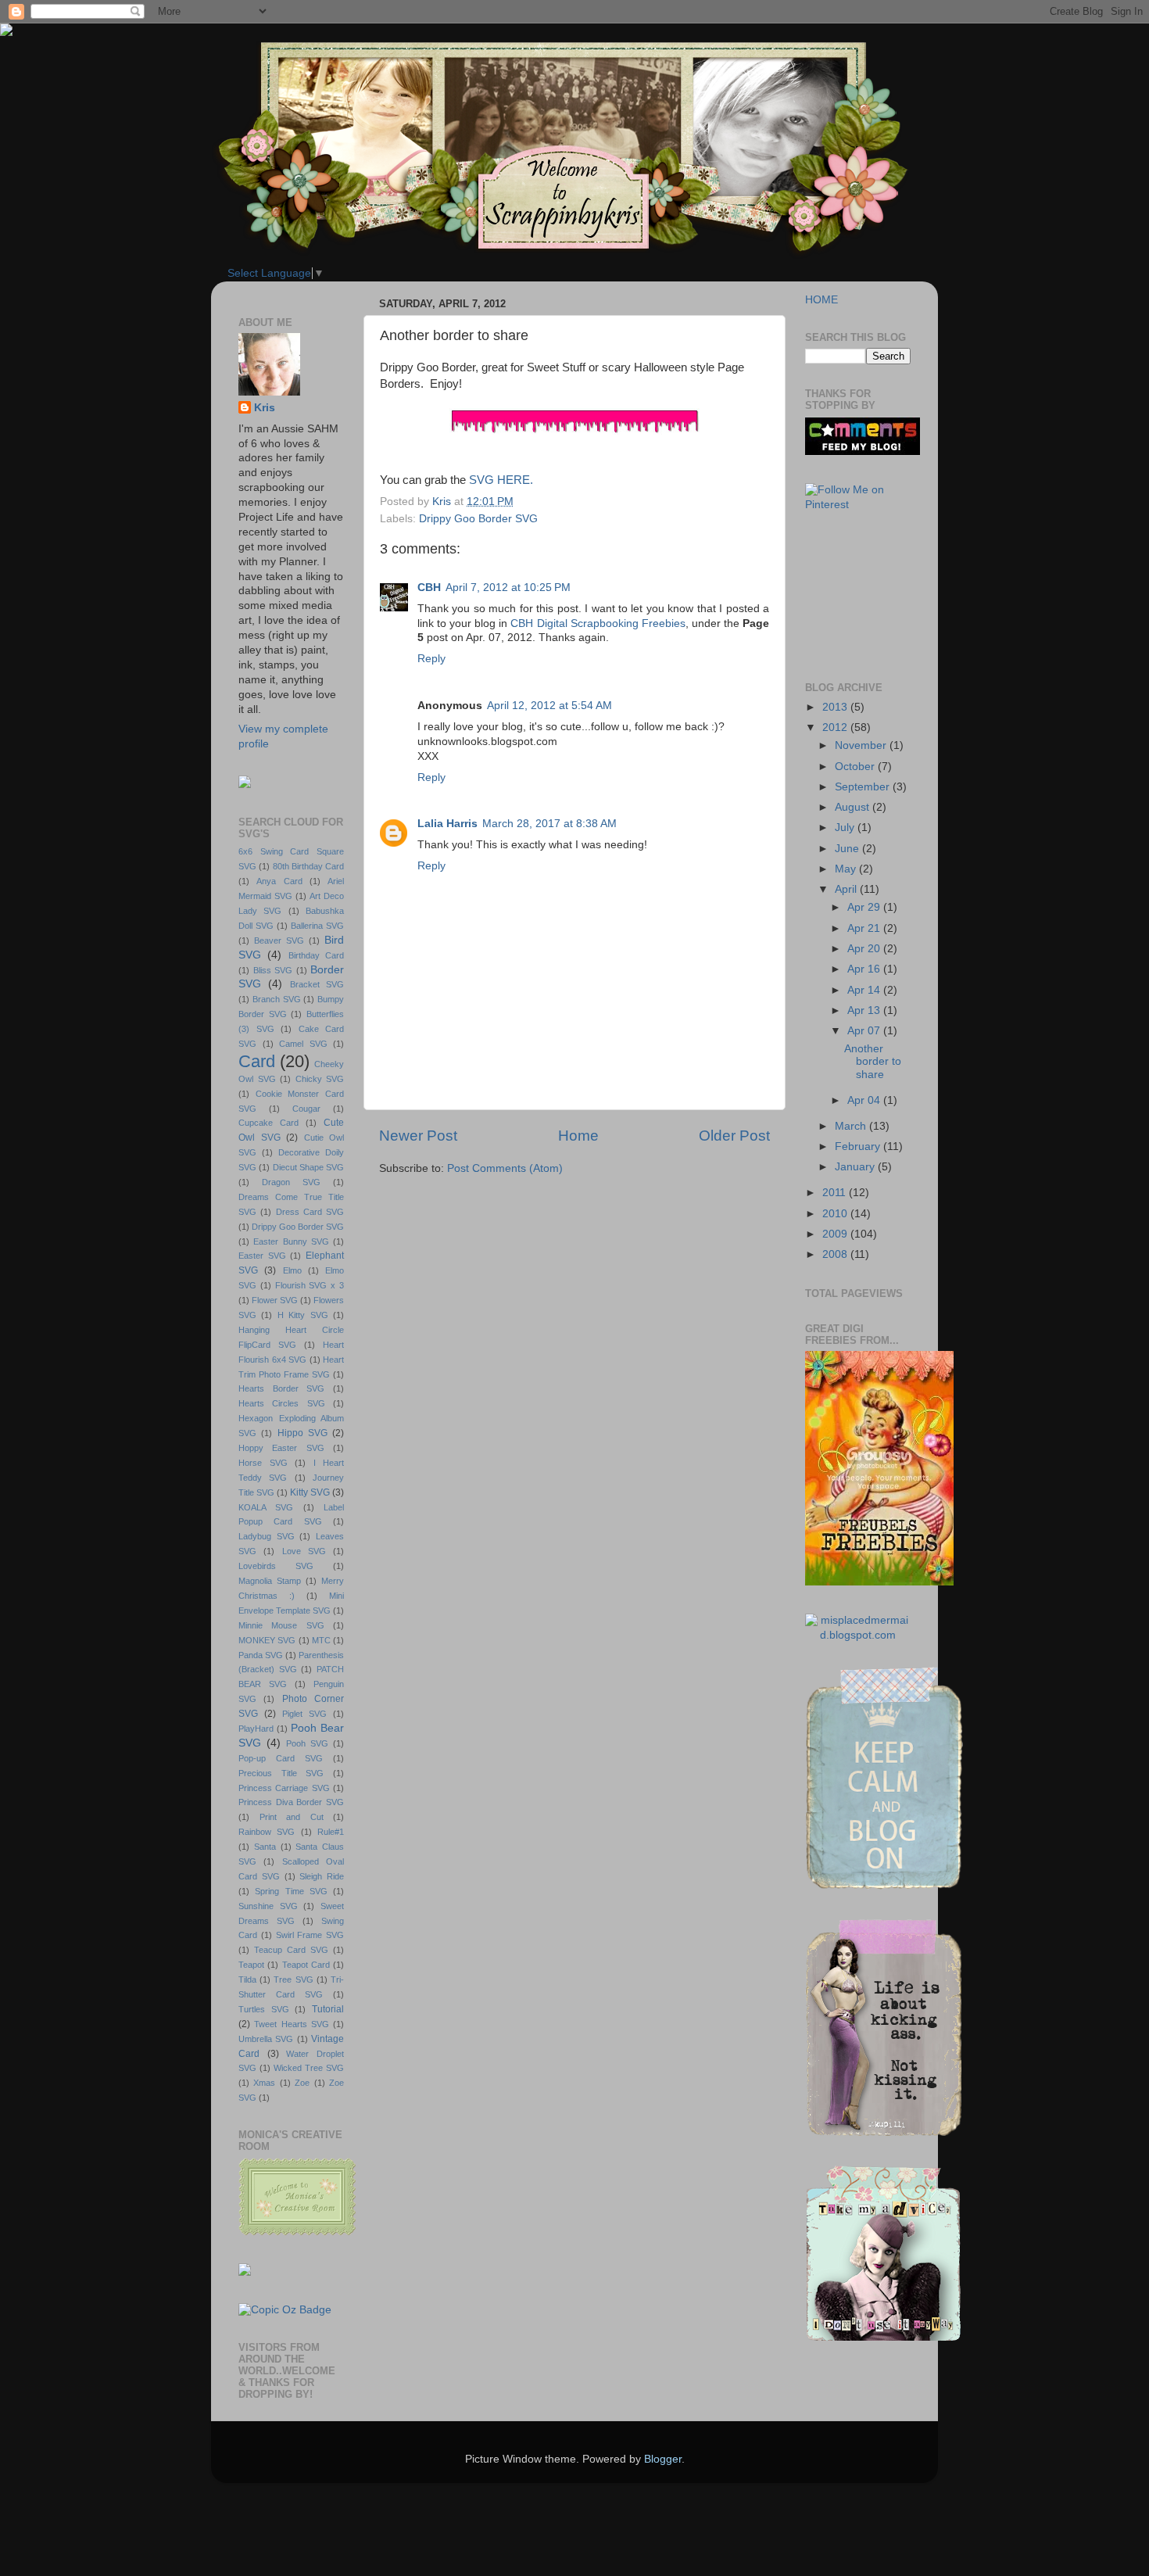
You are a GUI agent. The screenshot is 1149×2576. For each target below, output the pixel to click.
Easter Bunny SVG (291, 1241)
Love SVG (304, 1551)
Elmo (292, 1270)
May (847, 869)
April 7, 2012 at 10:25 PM (508, 588)
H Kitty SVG (303, 1315)
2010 (836, 1214)
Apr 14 (865, 990)
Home (578, 1136)
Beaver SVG (279, 940)
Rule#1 (331, 1832)
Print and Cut (292, 1817)
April (847, 889)
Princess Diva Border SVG (291, 1802)
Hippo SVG (302, 1433)
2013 (836, 707)
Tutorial (328, 2009)
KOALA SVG (266, 1507)
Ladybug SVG (267, 1536)
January (856, 1167)
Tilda (247, 1979)
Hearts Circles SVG (282, 1403)
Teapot (251, 1965)
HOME (821, 300)
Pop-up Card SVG (281, 1758)
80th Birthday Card (309, 866)
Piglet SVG (304, 1714)
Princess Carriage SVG (284, 1788)
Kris (265, 408)
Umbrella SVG (266, 2039)
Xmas (264, 2083)
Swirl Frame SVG (310, 1935)
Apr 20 (865, 949)
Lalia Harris (447, 824)
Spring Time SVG (291, 1891)
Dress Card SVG (310, 1212)
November (862, 745)
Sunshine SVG (268, 1906)
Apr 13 (865, 1010)
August (854, 807)
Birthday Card (316, 955)
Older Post (734, 1136)
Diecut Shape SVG (309, 1167)
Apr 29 (865, 907)
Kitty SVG (310, 1492)
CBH (429, 588)
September (864, 787)
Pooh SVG (307, 1743)
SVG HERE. (501, 480)
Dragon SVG (291, 1182)
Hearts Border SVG (281, 1388)
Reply (431, 659)
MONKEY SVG (267, 1640)
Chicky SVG (320, 1079)
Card (257, 1061)
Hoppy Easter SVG (281, 1448)
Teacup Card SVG (291, 1950)
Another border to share (873, 1061)
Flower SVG (275, 1300)
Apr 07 (865, 1031)
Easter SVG (262, 1256)
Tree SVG (293, 1979)
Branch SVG (277, 999)
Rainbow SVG (267, 1832)
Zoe (302, 2083)
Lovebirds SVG (276, 1566)
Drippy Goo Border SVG (478, 519)
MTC (321, 1640)
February (859, 1146)
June (848, 849)
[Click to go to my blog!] (858, 1635)
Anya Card (279, 881)
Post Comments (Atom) (505, 1168)
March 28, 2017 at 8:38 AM (549, 824)
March (852, 1126)
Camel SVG (303, 1044)
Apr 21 (865, 928)
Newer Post (418, 1136)
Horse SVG (263, 1463)
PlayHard (256, 1729)
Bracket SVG (317, 984)
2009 (836, 1234)
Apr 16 (865, 969)
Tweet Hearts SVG (292, 2024)
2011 (836, 1193)
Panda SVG (261, 1655)
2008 (836, 1254)
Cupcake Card (268, 1123)
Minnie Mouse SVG (281, 1625)
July (846, 828)
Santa (265, 1847)
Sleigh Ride (322, 1876)
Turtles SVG (264, 2009)
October (856, 767)
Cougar (306, 1109)
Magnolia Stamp (270, 1581)
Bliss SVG (273, 970)
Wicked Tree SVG (309, 2068)
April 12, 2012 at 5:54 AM (549, 706)
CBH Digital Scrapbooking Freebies (598, 623)
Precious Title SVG (281, 1773)
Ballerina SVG (317, 926)
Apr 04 (865, 1100)
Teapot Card (306, 1965)
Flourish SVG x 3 (310, 1285)
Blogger (663, 2459)
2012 (836, 727)
